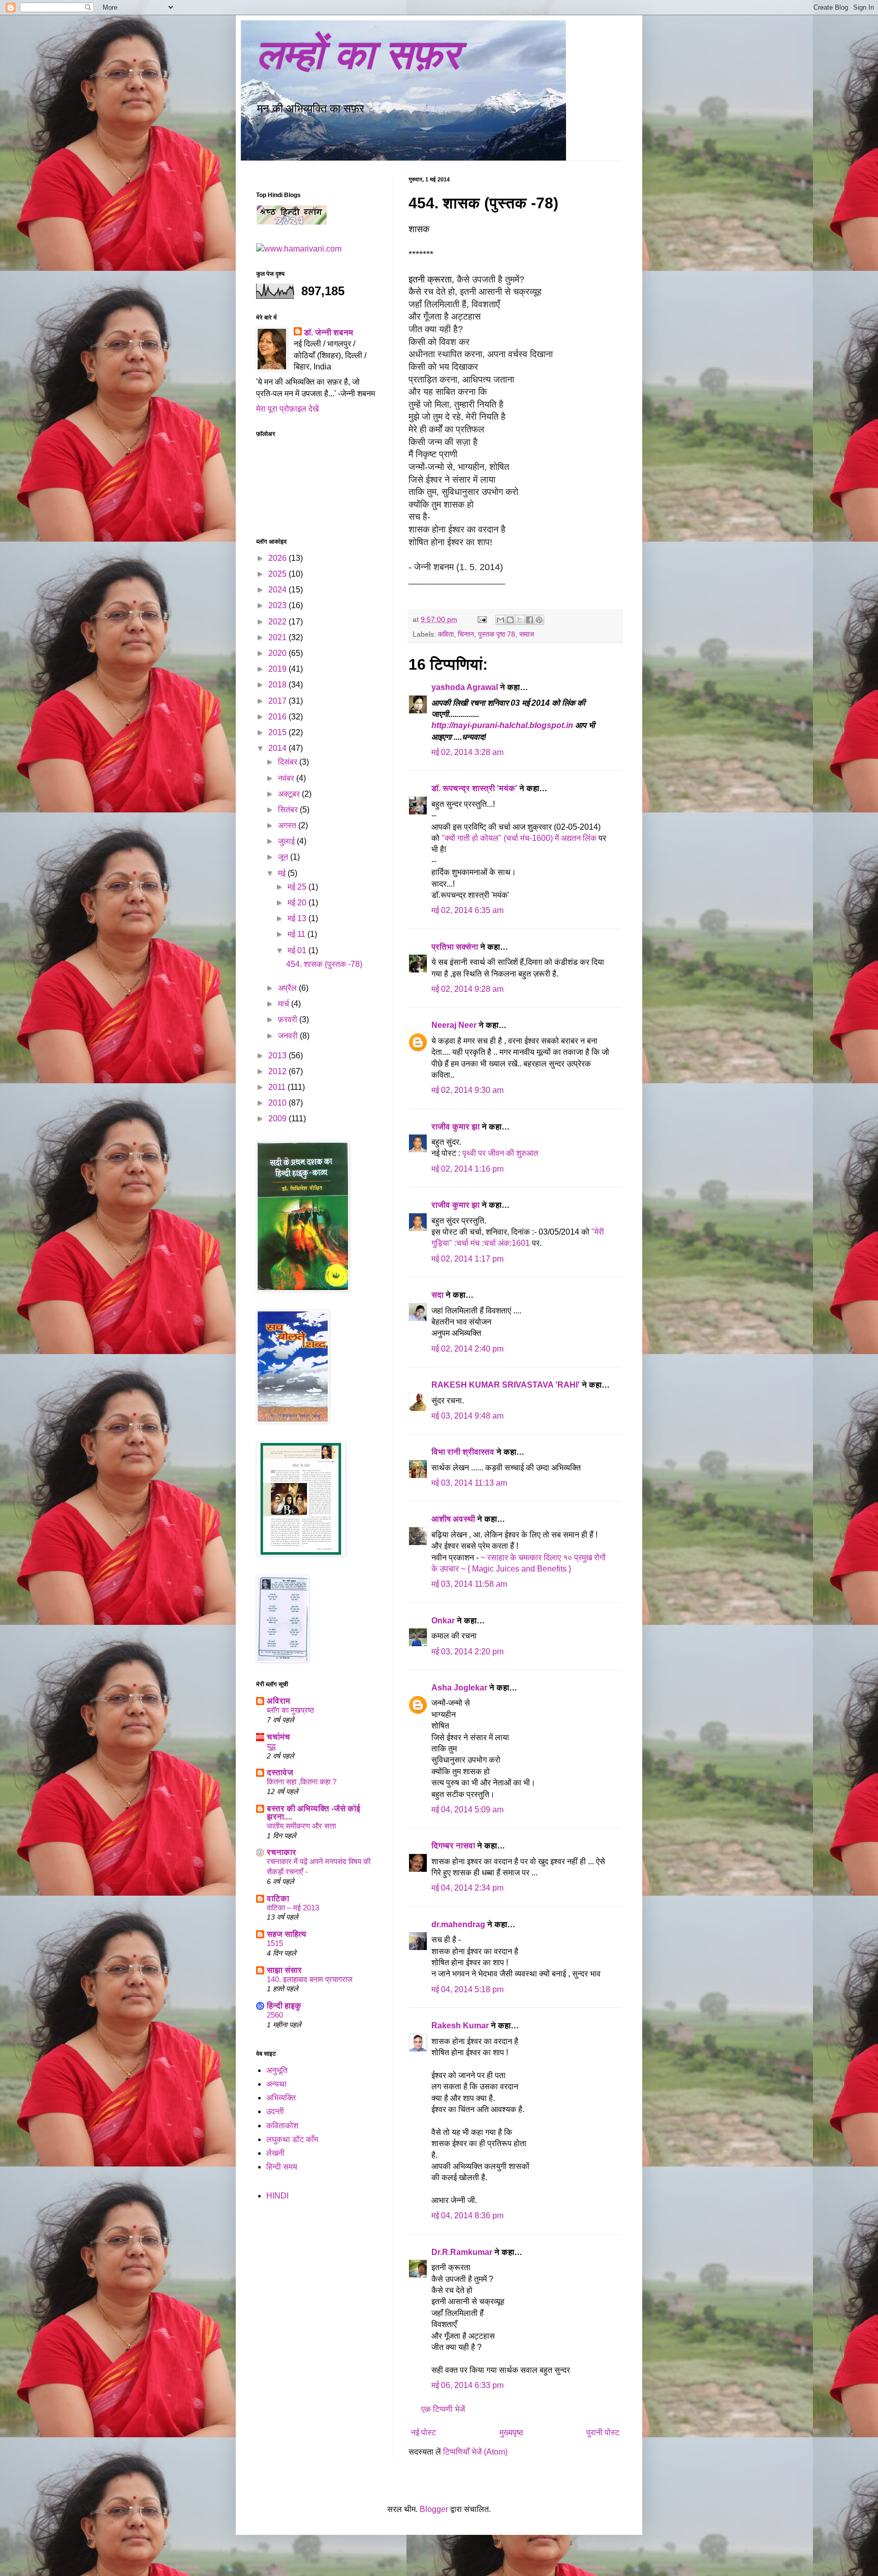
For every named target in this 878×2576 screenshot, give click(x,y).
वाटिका (278, 1898)
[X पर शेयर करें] (520, 620)
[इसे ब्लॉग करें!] (510, 620)
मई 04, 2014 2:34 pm (467, 1888)
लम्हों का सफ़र (358, 55)
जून (284, 857)
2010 (278, 1103)
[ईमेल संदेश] (481, 619)
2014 (278, 748)
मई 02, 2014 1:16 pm (467, 1169)
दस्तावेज (280, 1772)
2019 (278, 669)
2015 (278, 732)
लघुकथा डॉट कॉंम (292, 2139)
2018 (278, 685)
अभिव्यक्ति (281, 2098)
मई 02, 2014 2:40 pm (467, 1349)
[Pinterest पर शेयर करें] (539, 620)
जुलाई (287, 841)
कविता (446, 634)
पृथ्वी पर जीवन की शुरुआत (500, 1153)
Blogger (434, 2509)
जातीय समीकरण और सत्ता (301, 1826)
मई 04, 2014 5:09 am (467, 1810)
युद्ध (271, 1746)
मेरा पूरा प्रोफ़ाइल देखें (287, 409)
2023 (278, 605)
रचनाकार (281, 1852)
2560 (275, 2015)
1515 (275, 1943)
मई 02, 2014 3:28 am (467, 752)
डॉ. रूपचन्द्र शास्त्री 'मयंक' (474, 788)
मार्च (285, 1004)
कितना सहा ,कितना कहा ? (302, 1782)
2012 (278, 1071)
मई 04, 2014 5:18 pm (467, 1989)
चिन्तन (466, 634)
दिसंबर (289, 762)
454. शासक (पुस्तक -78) (324, 964)
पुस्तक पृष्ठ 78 (497, 634)
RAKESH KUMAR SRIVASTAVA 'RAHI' (506, 1385)
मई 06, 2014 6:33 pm (467, 2385)
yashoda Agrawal (465, 687)
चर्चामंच (278, 1737)
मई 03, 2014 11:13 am (469, 1483)
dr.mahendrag (458, 1924)
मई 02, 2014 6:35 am (467, 910)
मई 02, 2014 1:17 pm (467, 1259)
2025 (278, 574)
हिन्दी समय (282, 2167)
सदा (437, 1295)
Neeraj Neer (454, 1025)
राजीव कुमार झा (456, 1127)
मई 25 (298, 887)
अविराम (278, 1701)
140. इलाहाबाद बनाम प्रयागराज (310, 1979)
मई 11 (297, 934)
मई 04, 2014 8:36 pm (467, 2216)
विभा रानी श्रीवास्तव (463, 1452)
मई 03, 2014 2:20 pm (467, 1652)
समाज (527, 634)
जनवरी (289, 1036)
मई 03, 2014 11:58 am (469, 1584)
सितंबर (289, 810)
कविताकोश (282, 2126)
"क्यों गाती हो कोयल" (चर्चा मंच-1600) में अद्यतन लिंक (520, 838)
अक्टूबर (290, 794)
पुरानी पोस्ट (603, 2432)
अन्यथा (276, 2084)
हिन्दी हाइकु (284, 2006)
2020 (278, 653)
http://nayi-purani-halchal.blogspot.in (503, 725)
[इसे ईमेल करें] (500, 620)
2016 (278, 717)
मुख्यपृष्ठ (511, 2432)
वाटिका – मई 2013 (293, 1908)
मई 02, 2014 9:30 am (467, 1090)
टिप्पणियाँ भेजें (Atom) (475, 2452)
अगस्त (288, 825)
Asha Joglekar (459, 1688)
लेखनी (275, 2153)
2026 (278, 558)
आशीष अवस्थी (453, 1519)
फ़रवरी (289, 1019)
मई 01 (298, 950)
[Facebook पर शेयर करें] (529, 620)
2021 (278, 637)
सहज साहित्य (287, 1934)
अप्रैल (288, 988)
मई (283, 873)
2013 (278, 1056)
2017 (278, 701)
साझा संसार (284, 1970)
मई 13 (298, 918)
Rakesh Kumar (460, 2025)
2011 (278, 1087)
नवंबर (287, 778)
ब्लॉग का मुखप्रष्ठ (290, 1710)
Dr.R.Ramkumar (462, 2252)
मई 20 (298, 903)
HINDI (277, 2196)
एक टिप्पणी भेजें (443, 2409)
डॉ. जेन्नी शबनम (328, 333)
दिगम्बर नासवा (453, 1846)
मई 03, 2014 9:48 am (467, 1416)
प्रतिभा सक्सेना (455, 947)
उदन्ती (275, 2111)
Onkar (443, 1621)
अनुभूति (277, 2070)
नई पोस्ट (424, 2432)
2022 (278, 622)
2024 (278, 590)
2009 (278, 1119)
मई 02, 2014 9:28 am (467, 989)
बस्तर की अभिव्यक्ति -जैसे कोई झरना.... (313, 1813)
